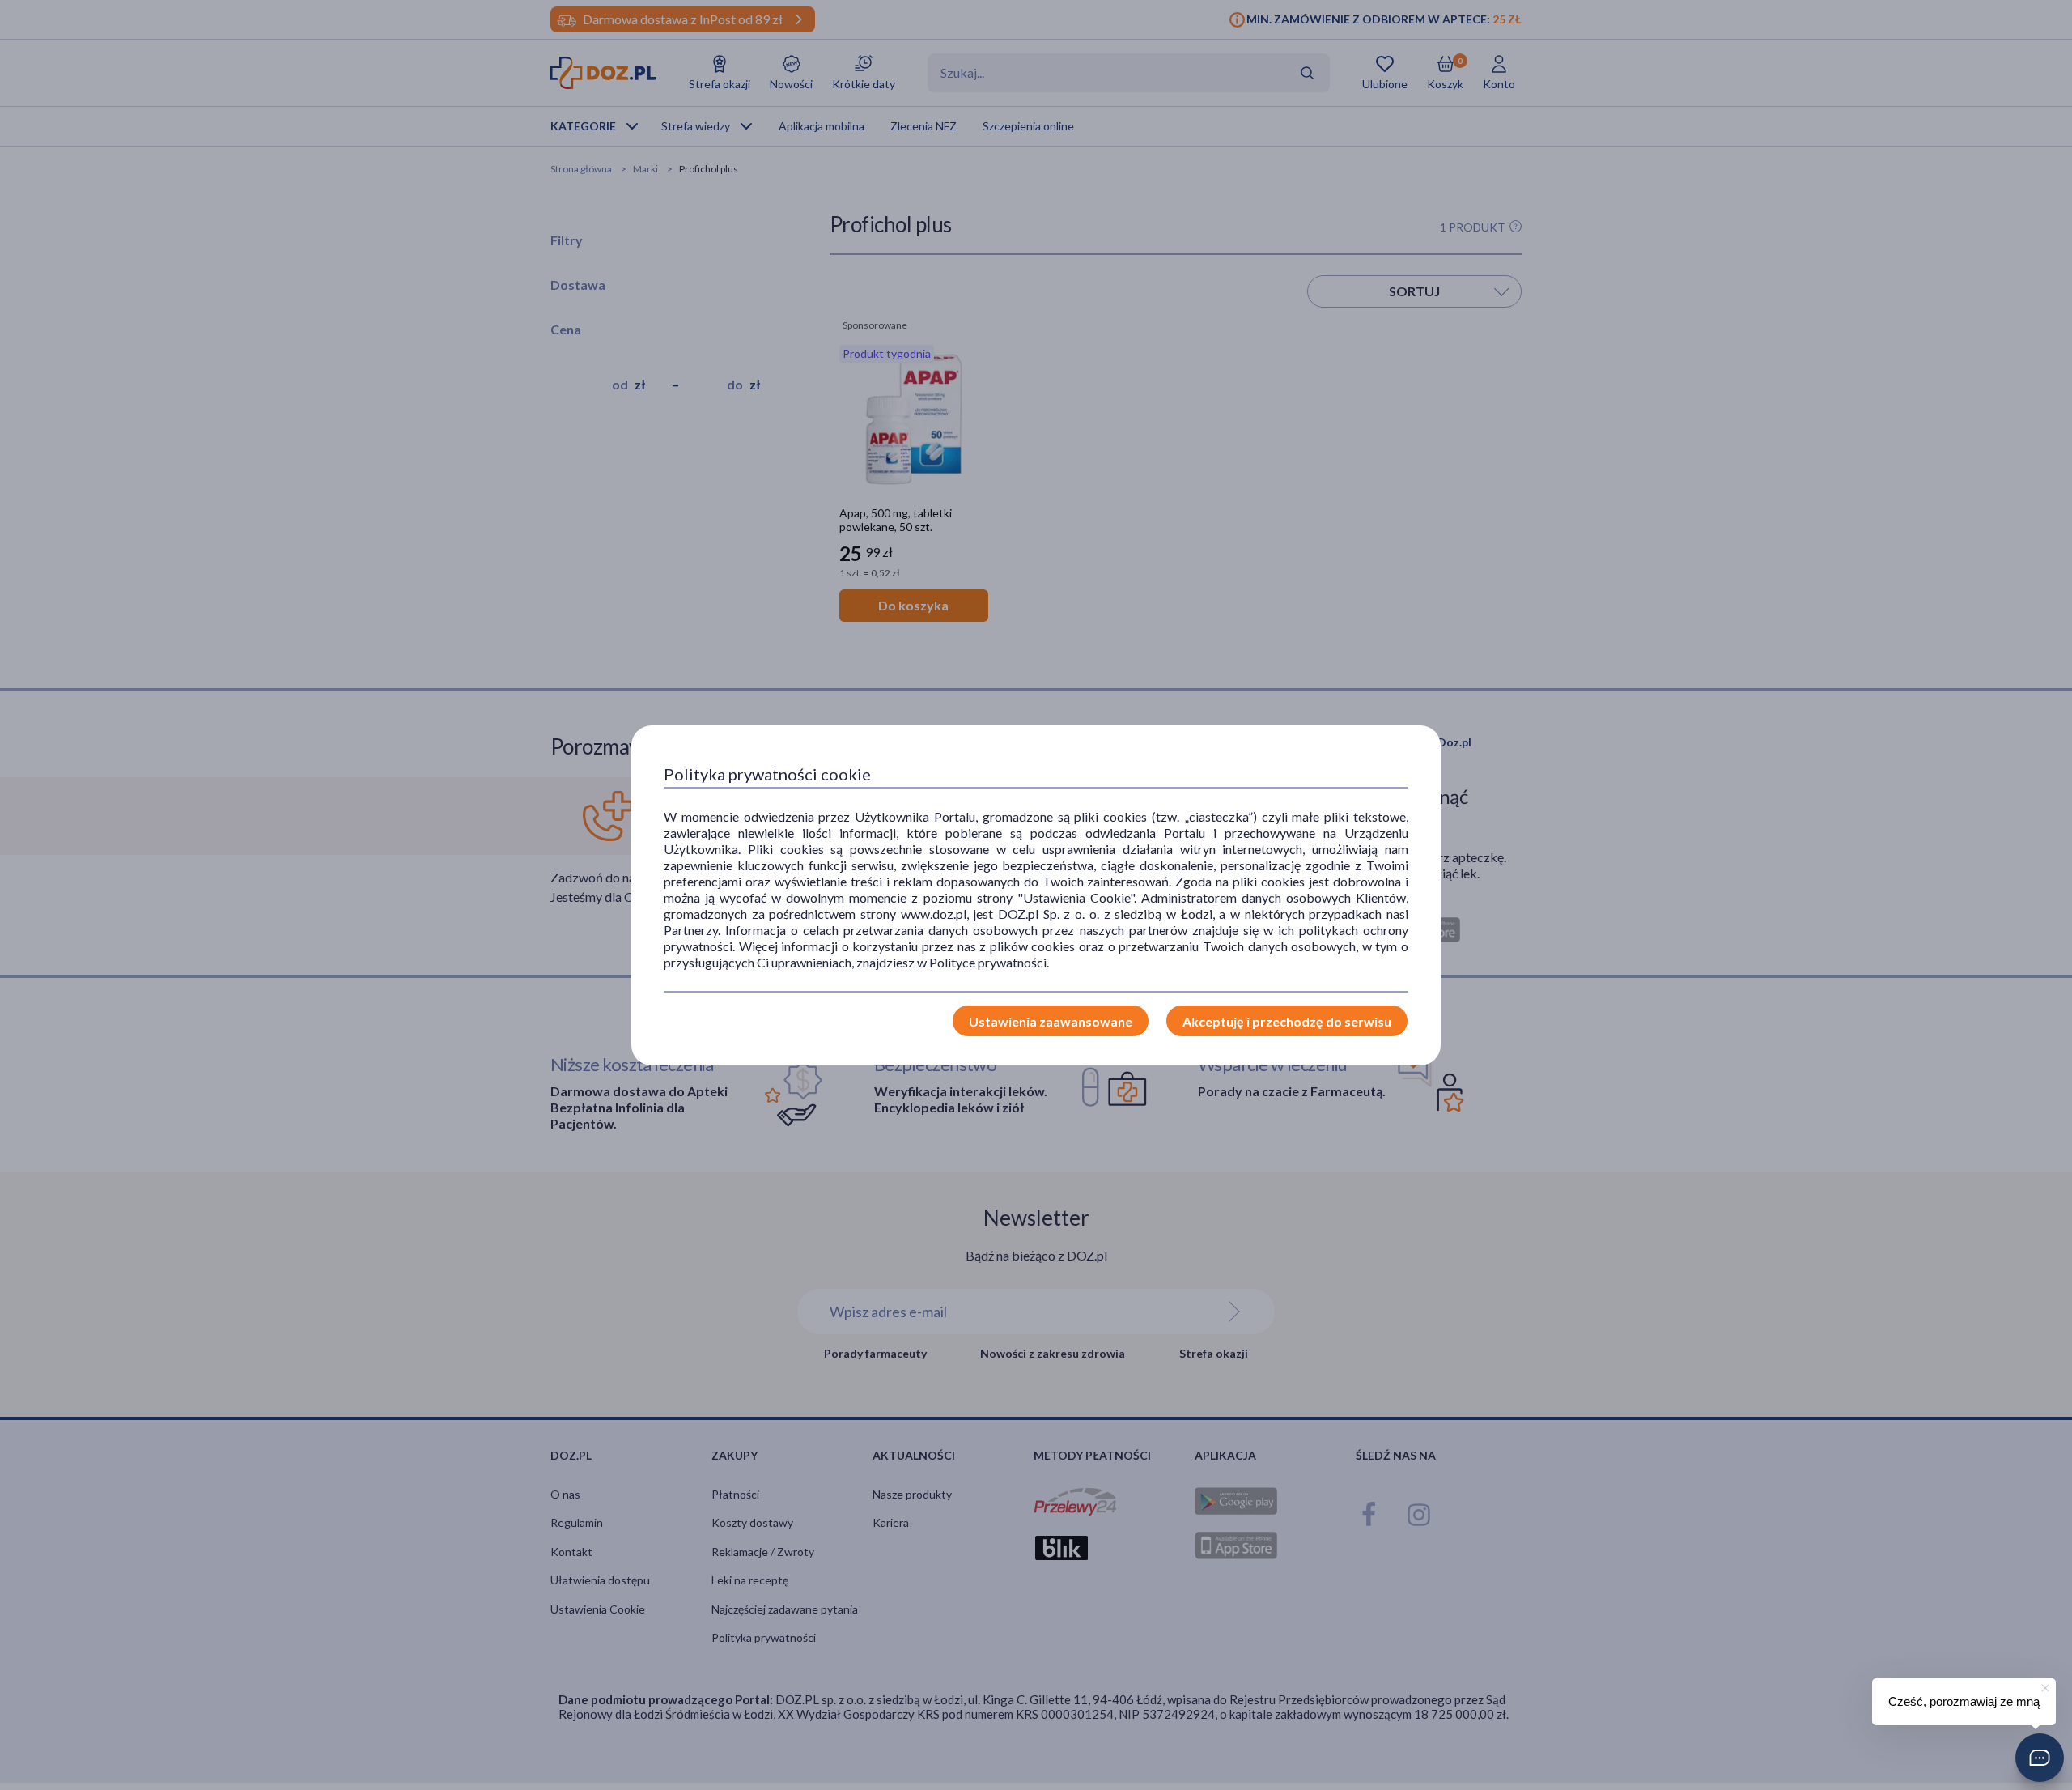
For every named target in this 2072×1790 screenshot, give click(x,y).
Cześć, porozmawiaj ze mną (1964, 1701)
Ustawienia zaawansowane (1051, 1021)
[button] (2040, 1758)
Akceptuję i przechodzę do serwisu (1287, 1021)
